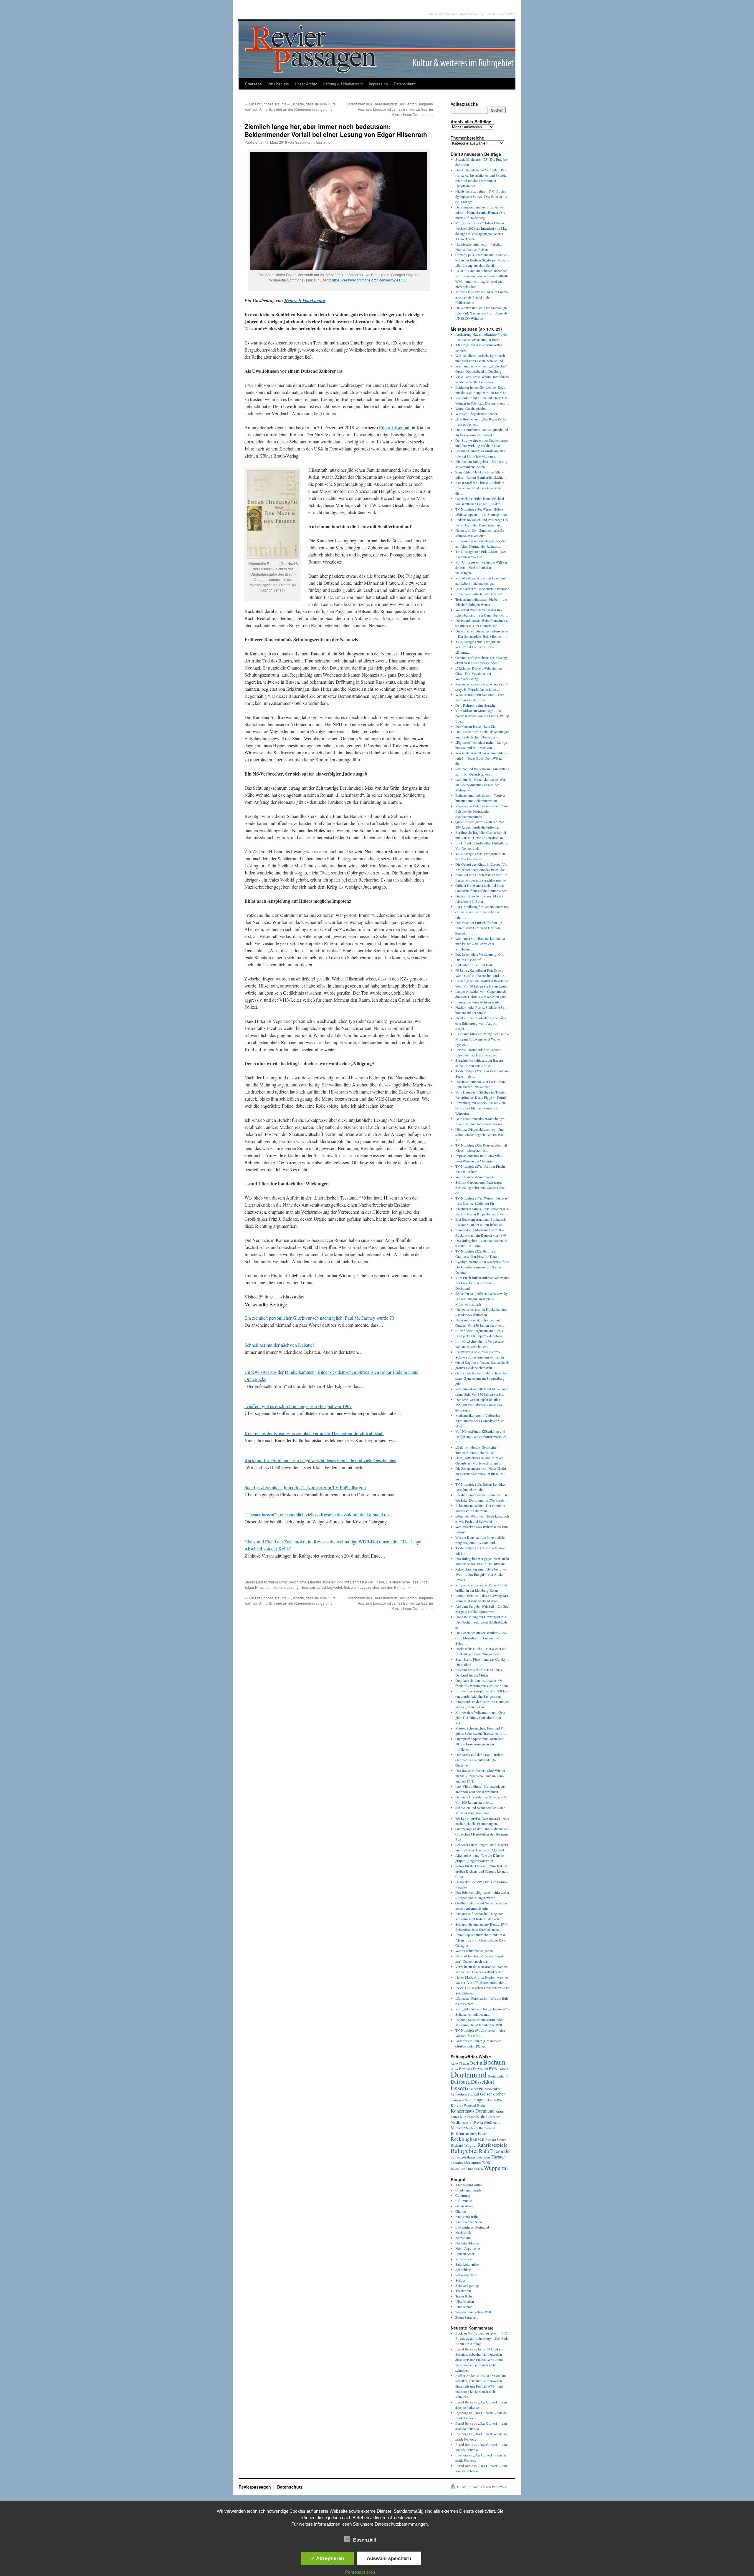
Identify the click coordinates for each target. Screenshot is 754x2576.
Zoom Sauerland (467, 2317)
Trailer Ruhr (464, 2296)
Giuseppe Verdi (462, 2100)
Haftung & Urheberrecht (343, 84)
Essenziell (364, 2540)
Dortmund (469, 2074)
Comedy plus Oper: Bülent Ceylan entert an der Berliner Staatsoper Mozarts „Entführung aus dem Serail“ (482, 260)
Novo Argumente (468, 2248)
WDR (486, 2162)
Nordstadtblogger (468, 2243)
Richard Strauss (496, 2140)
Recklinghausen (468, 2139)
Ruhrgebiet (464, 2150)
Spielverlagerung (467, 2285)
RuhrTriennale (494, 2151)
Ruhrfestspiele (492, 2145)
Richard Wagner (464, 2145)
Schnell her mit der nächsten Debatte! (279, 1345)
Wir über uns (278, 84)
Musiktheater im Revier (467, 2122)
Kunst (455, 2117)
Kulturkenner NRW (469, 2222)
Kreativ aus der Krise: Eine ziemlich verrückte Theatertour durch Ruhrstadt (314, 1433)
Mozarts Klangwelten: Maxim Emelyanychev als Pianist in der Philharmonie (482, 297)
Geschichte (297, 1582)
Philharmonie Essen (470, 2133)
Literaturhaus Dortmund (472, 2227)
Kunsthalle (468, 2117)
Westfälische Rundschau (467, 2169)
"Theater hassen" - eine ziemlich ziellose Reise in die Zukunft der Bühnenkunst (318, 1514)
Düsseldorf (483, 2082)
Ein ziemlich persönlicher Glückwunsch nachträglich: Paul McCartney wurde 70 (319, 1318)
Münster (458, 2128)
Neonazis (308, 1587)
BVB (493, 2069)
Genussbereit (464, 2206)
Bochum (494, 2062)
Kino (500, 2100)
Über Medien (465, 2301)
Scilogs (460, 2280)
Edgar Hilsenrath (395, 427)
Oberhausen (486, 2128)
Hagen (479, 2100)
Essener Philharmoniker (484, 2089)
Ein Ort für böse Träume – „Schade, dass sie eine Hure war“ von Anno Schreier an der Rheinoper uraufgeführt (290, 106)
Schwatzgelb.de (466, 2275)
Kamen (279, 1587)
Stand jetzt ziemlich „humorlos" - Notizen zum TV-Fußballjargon (305, 1487)
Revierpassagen (255, 2487)
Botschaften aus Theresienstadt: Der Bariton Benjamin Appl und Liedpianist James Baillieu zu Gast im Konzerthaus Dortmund (390, 109)
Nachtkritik (463, 2232)
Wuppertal (496, 2168)
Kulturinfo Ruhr (467, 2216)
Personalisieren (360, 2572)
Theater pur (463, 2291)
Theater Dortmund (466, 2162)
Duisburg (460, 2082)
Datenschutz (405, 84)
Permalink (402, 1587)
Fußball (473, 2094)
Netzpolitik (463, 2238)
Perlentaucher (465, 2254)
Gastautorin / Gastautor (313, 142)
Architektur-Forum (468, 2185)
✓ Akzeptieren (327, 2558)
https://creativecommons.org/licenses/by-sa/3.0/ (370, 280)
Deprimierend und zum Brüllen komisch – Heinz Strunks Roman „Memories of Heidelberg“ (481, 212)
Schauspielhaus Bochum (470, 2157)
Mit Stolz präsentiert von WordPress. (482, 2487)
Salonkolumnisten (468, 2264)
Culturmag (463, 2195)
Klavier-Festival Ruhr (468, 2105)
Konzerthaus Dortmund (473, 2111)
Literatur (315, 1582)
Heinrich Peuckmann (305, 300)
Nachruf (471, 2128)
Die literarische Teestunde (407, 1582)
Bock (459, 2333)
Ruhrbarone (464, 2259)
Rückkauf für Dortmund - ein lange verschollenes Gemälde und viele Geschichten (320, 1460)
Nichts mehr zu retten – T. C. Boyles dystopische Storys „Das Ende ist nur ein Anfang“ (481, 196)
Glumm (461, 2211)
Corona (503, 2069)
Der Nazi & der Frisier (367, 1582)
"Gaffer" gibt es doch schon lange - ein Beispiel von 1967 (298, 1406)
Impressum (378, 84)
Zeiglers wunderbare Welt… (475, 2312)
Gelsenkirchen (493, 2094)
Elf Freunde (464, 2201)
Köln (481, 2116)
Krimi (500, 2111)
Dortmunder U (498, 2076)
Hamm (491, 2100)
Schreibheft (463, 2269)
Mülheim (492, 2122)
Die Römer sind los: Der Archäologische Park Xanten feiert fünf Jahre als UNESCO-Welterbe (481, 313)
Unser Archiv (306, 84)
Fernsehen (459, 2094)
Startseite (253, 84)
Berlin (476, 2063)
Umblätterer (464, 2307)
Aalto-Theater (460, 2063)
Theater (498, 2157)
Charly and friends (468, 2190)
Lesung (293, 1587)
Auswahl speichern (389, 2558)
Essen (458, 2088)
